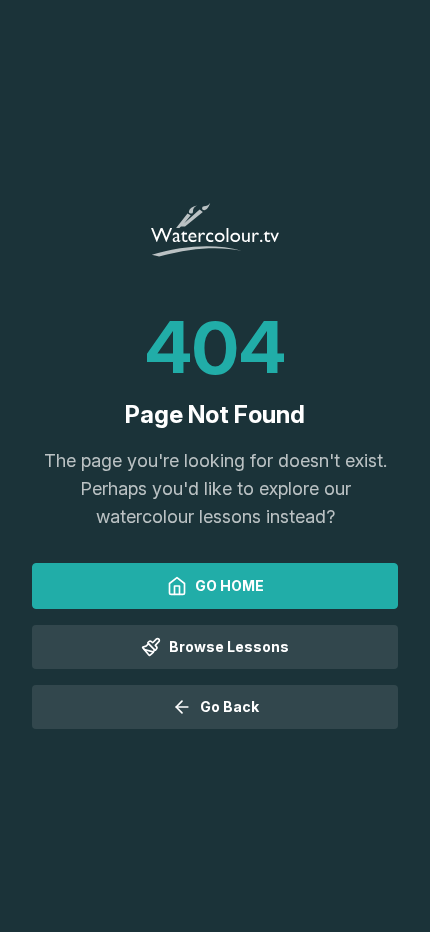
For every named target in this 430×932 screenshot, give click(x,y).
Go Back (229, 706)
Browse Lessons (229, 646)
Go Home (229, 585)
